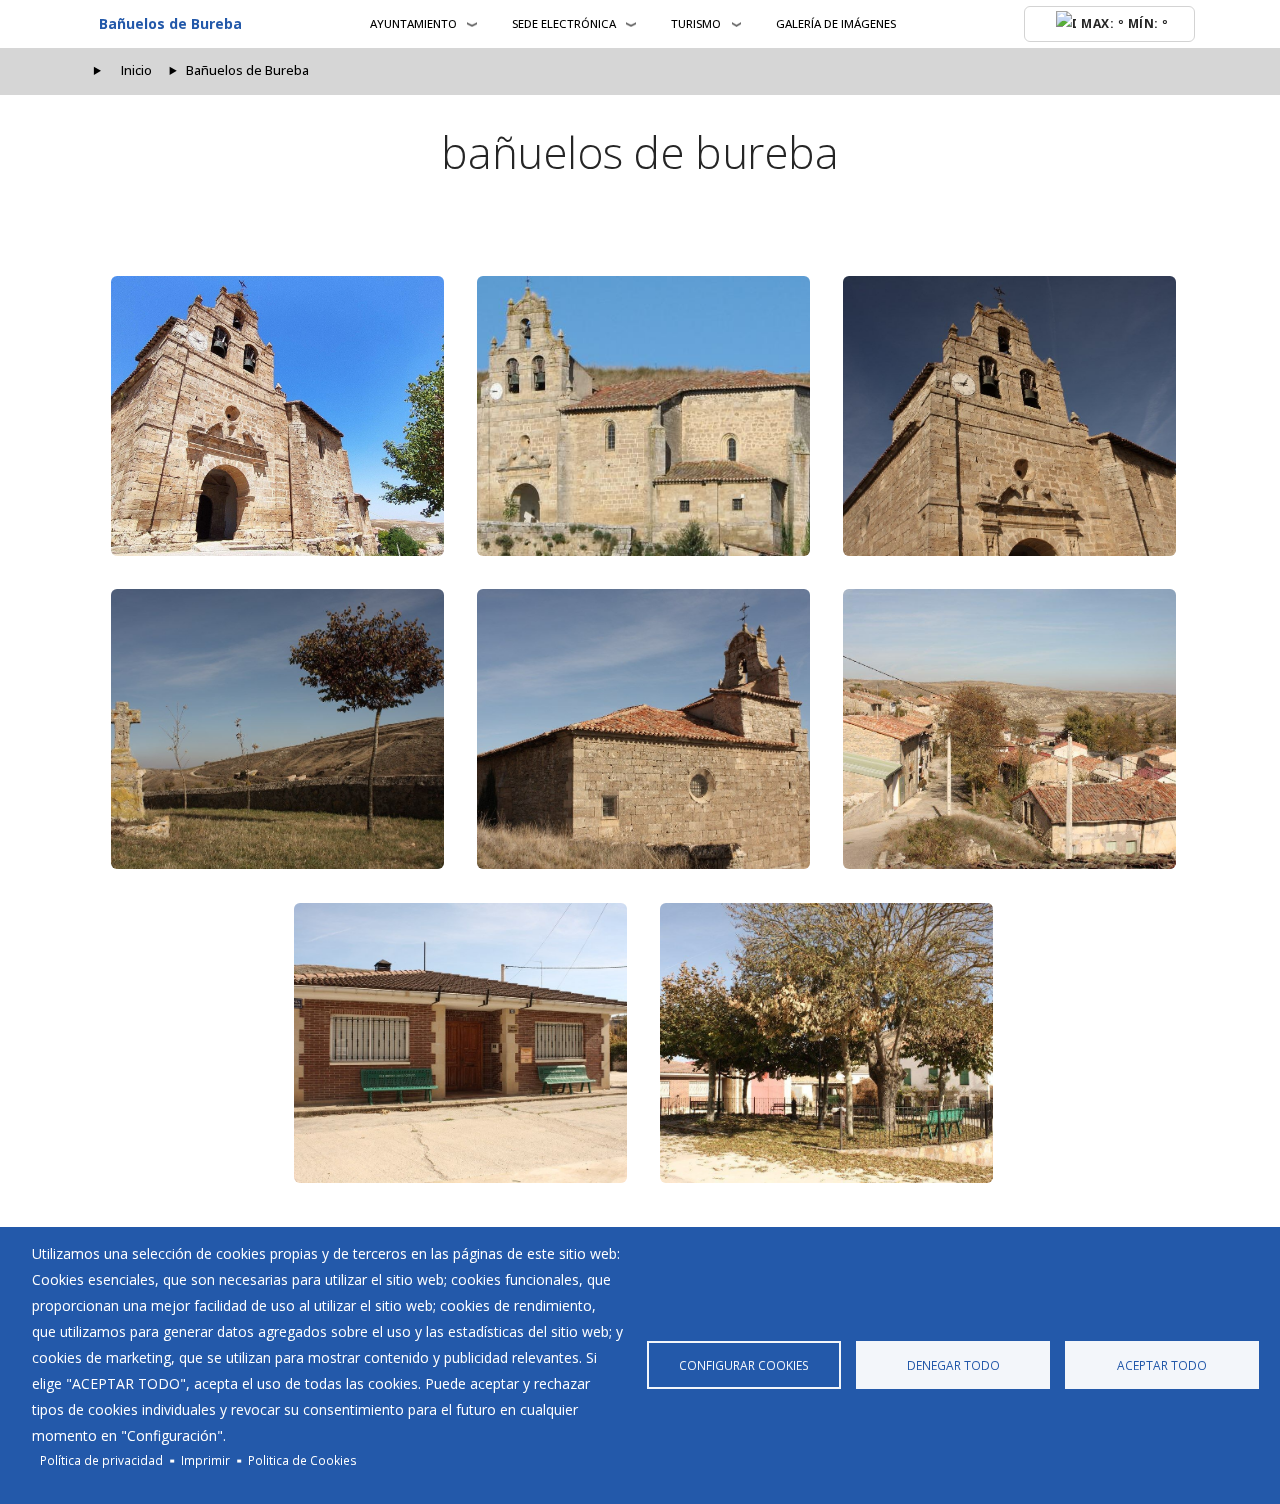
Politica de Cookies (302, 1460)
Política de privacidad (101, 1460)
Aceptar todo (1162, 1365)
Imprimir (205, 1460)
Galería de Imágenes (836, 23)
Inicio (136, 70)
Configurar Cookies (744, 1365)
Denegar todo (953, 1365)
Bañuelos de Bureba (170, 23)
